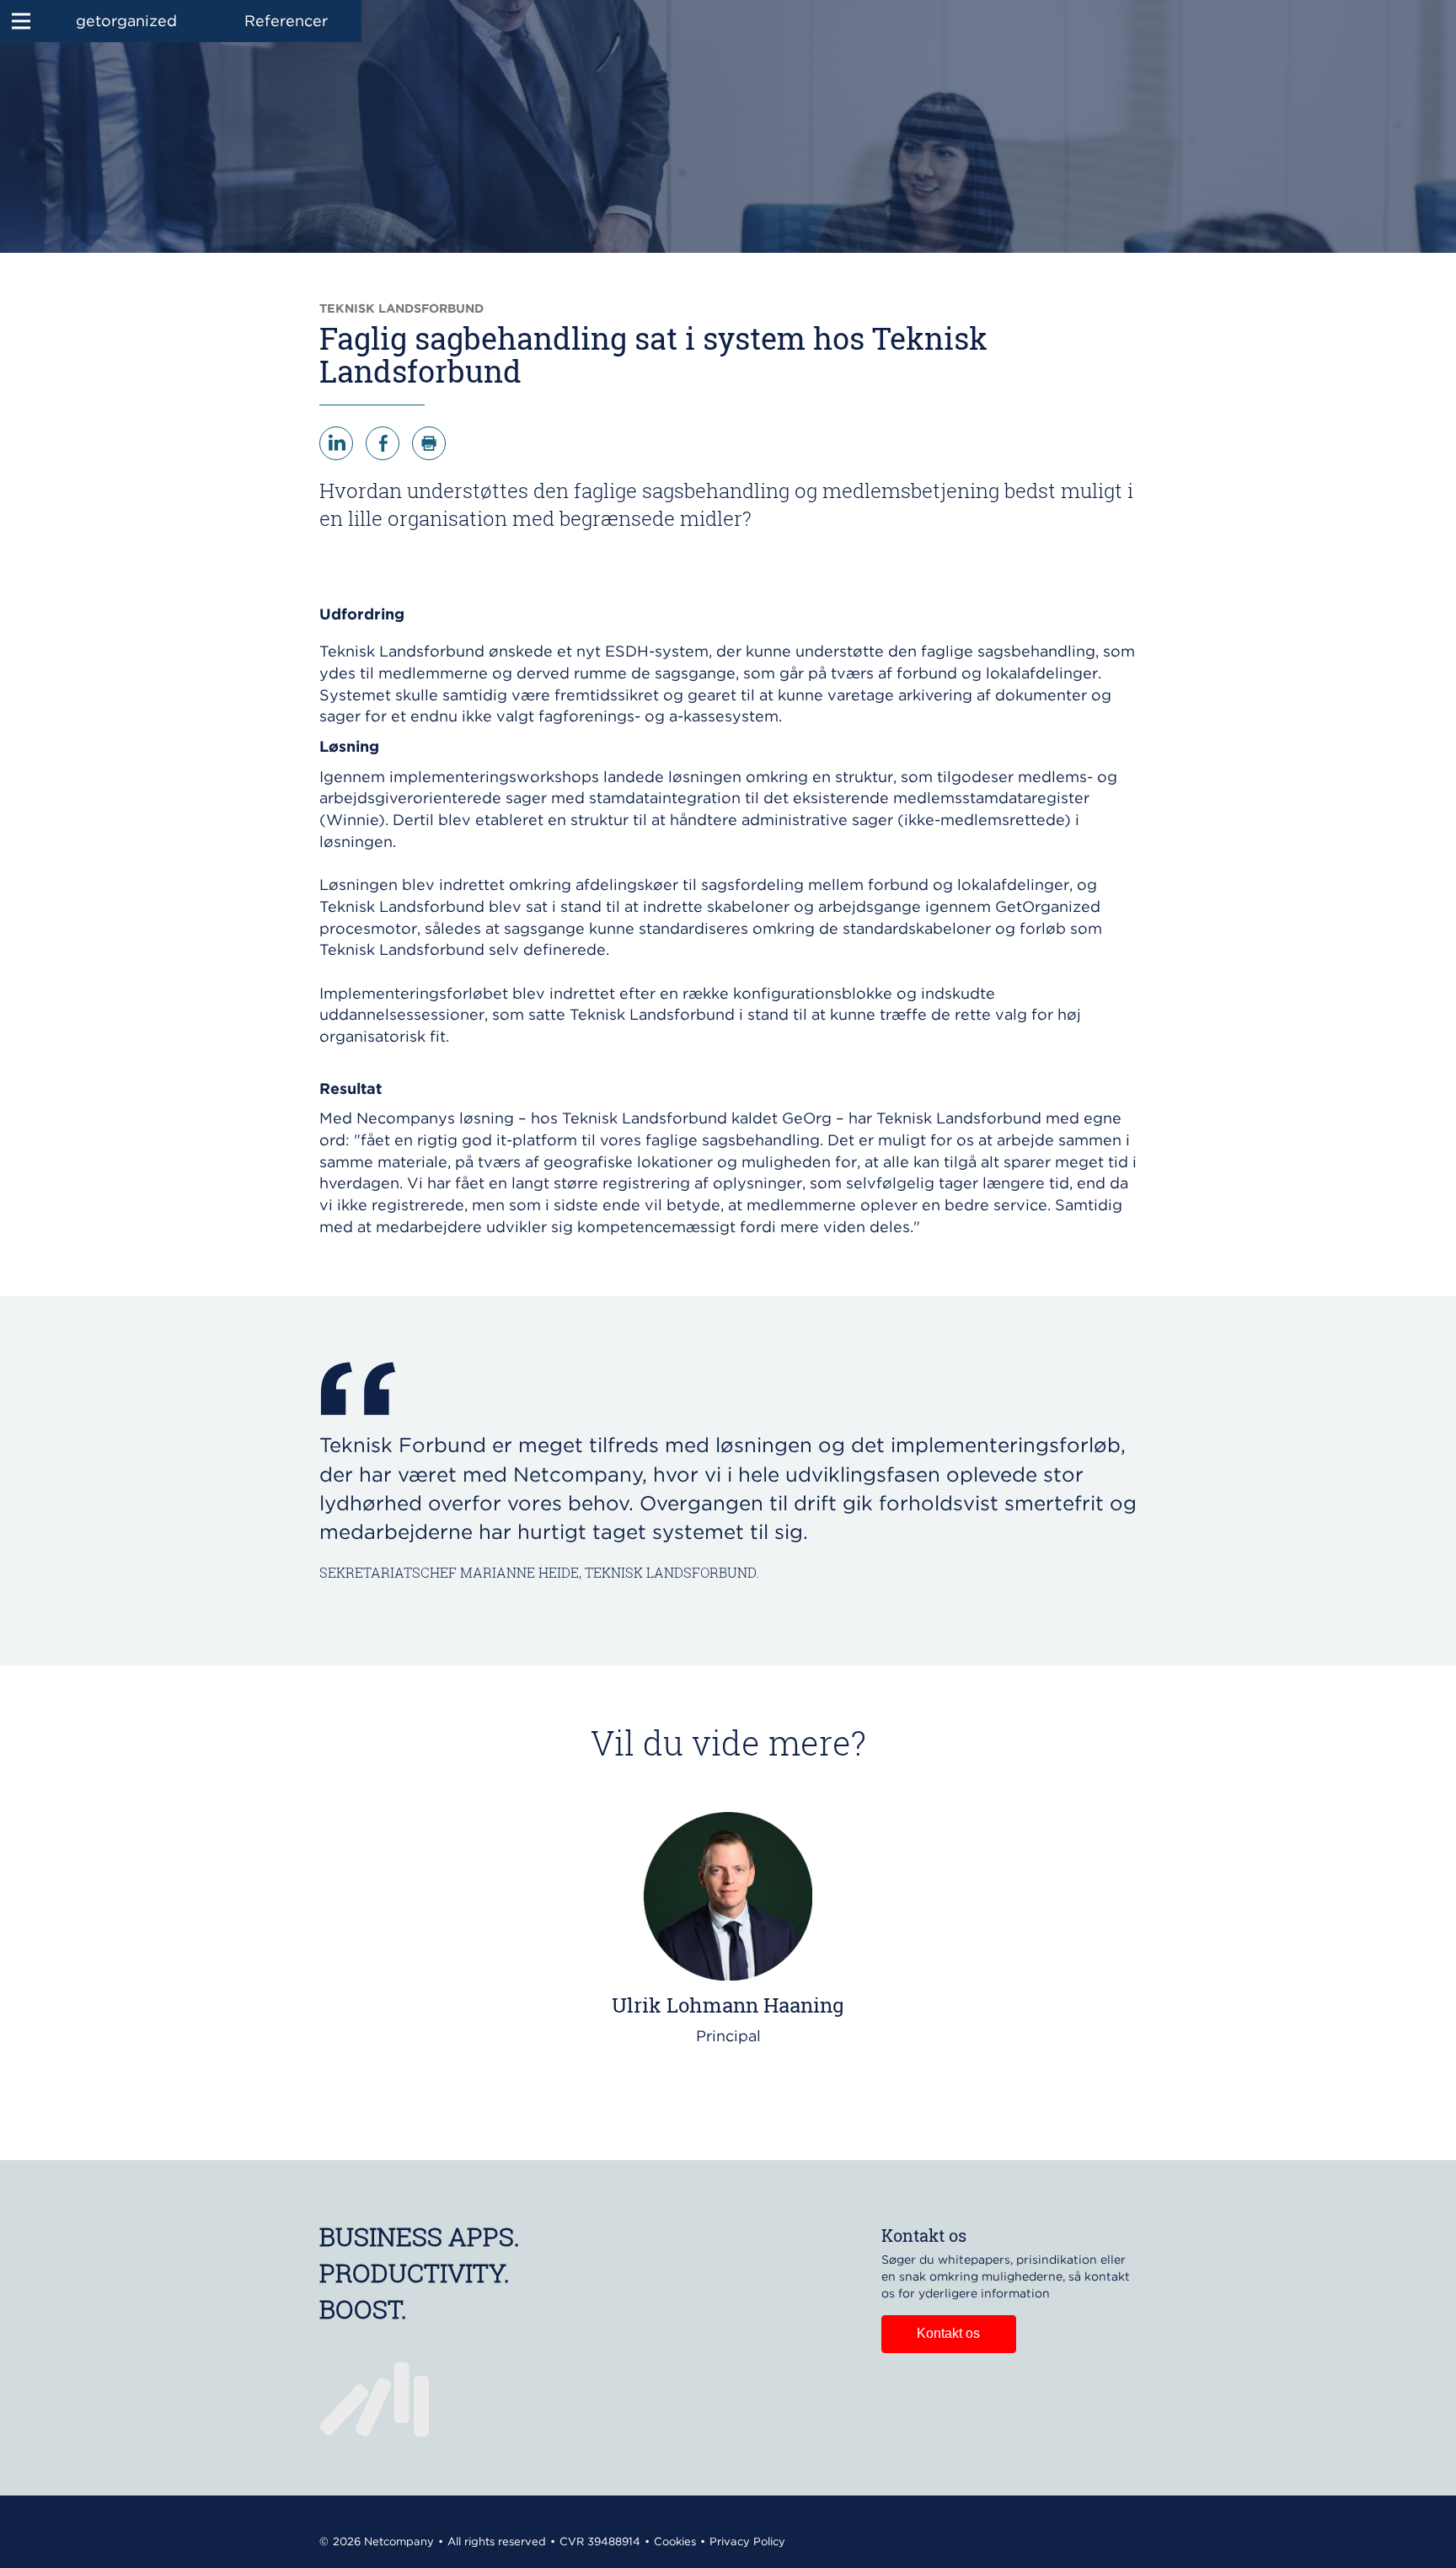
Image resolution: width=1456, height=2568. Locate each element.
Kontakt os (948, 2333)
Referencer (286, 21)
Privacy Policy (747, 2541)
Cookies (675, 2541)
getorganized (126, 21)
